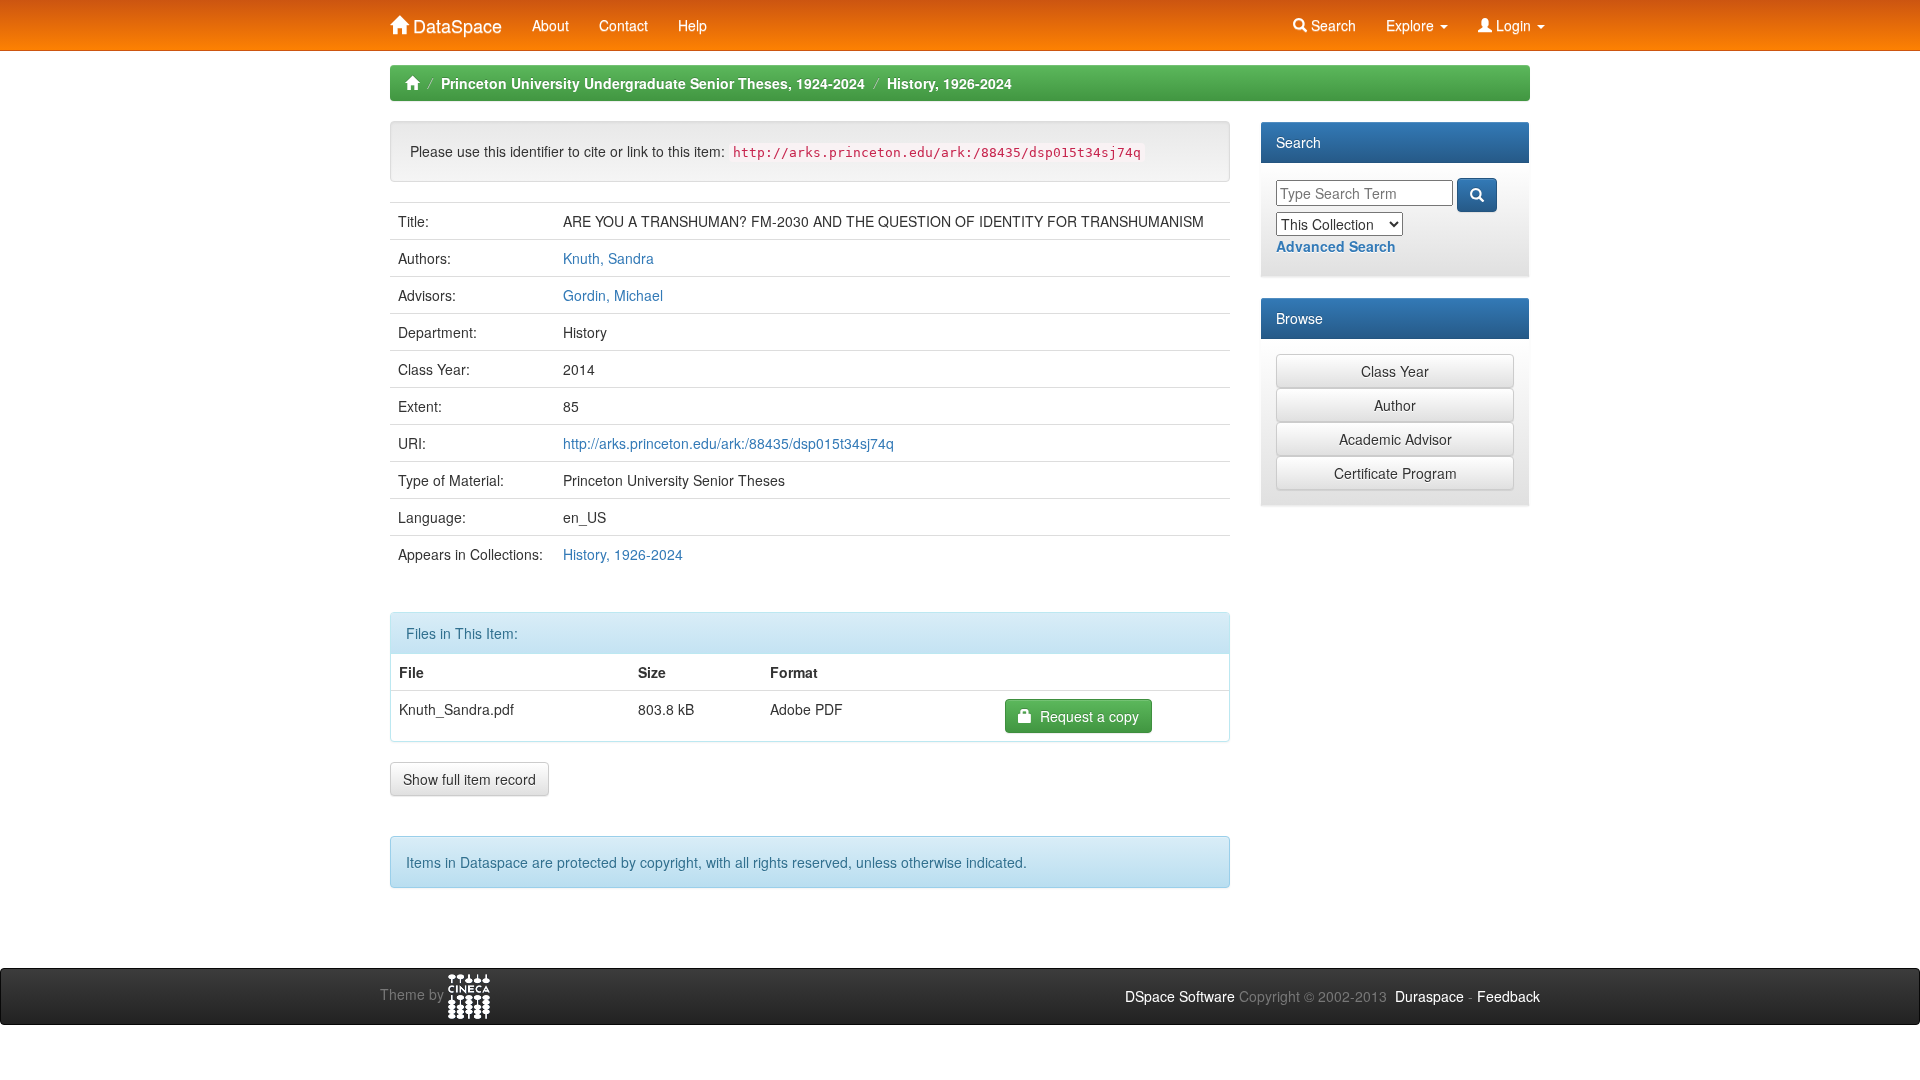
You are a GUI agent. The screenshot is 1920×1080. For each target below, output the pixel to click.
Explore (1412, 25)
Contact (623, 25)
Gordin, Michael (613, 295)
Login (1513, 25)
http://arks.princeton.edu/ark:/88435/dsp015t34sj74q (728, 443)
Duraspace (1429, 996)
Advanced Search (1336, 246)
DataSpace (455, 21)
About (550, 25)
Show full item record (469, 779)
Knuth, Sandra (608, 258)
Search (1331, 25)
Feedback (1508, 996)
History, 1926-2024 (949, 83)
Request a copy (1085, 716)
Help (692, 25)
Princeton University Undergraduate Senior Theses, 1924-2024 (653, 83)
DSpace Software (1180, 996)
